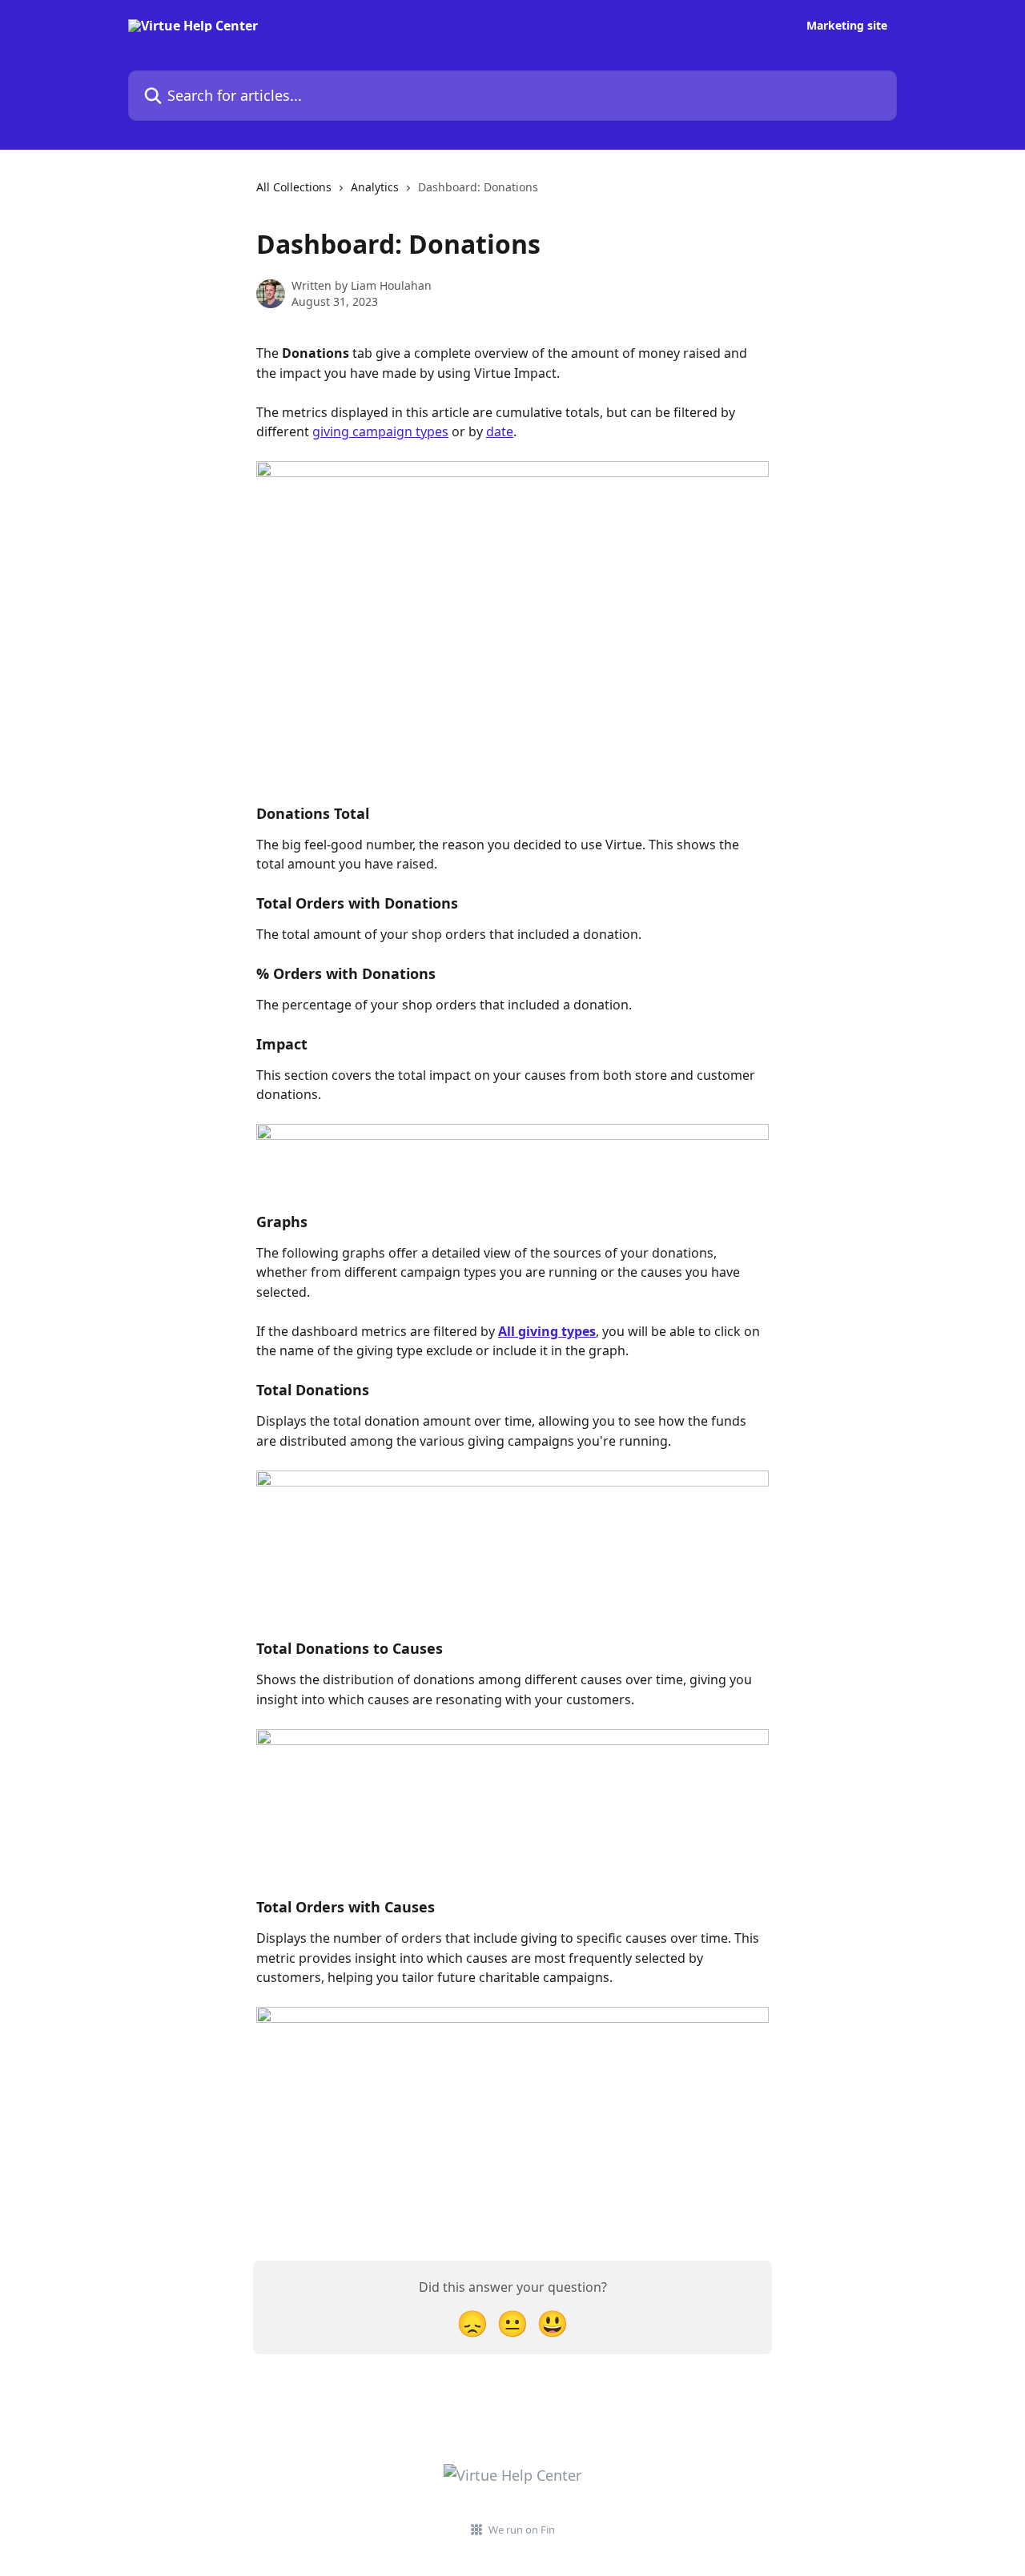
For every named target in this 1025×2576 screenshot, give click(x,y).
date (500, 431)
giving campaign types (380, 431)
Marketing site (847, 26)
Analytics (375, 187)
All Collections (294, 187)
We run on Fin (522, 2530)
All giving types (547, 1331)
